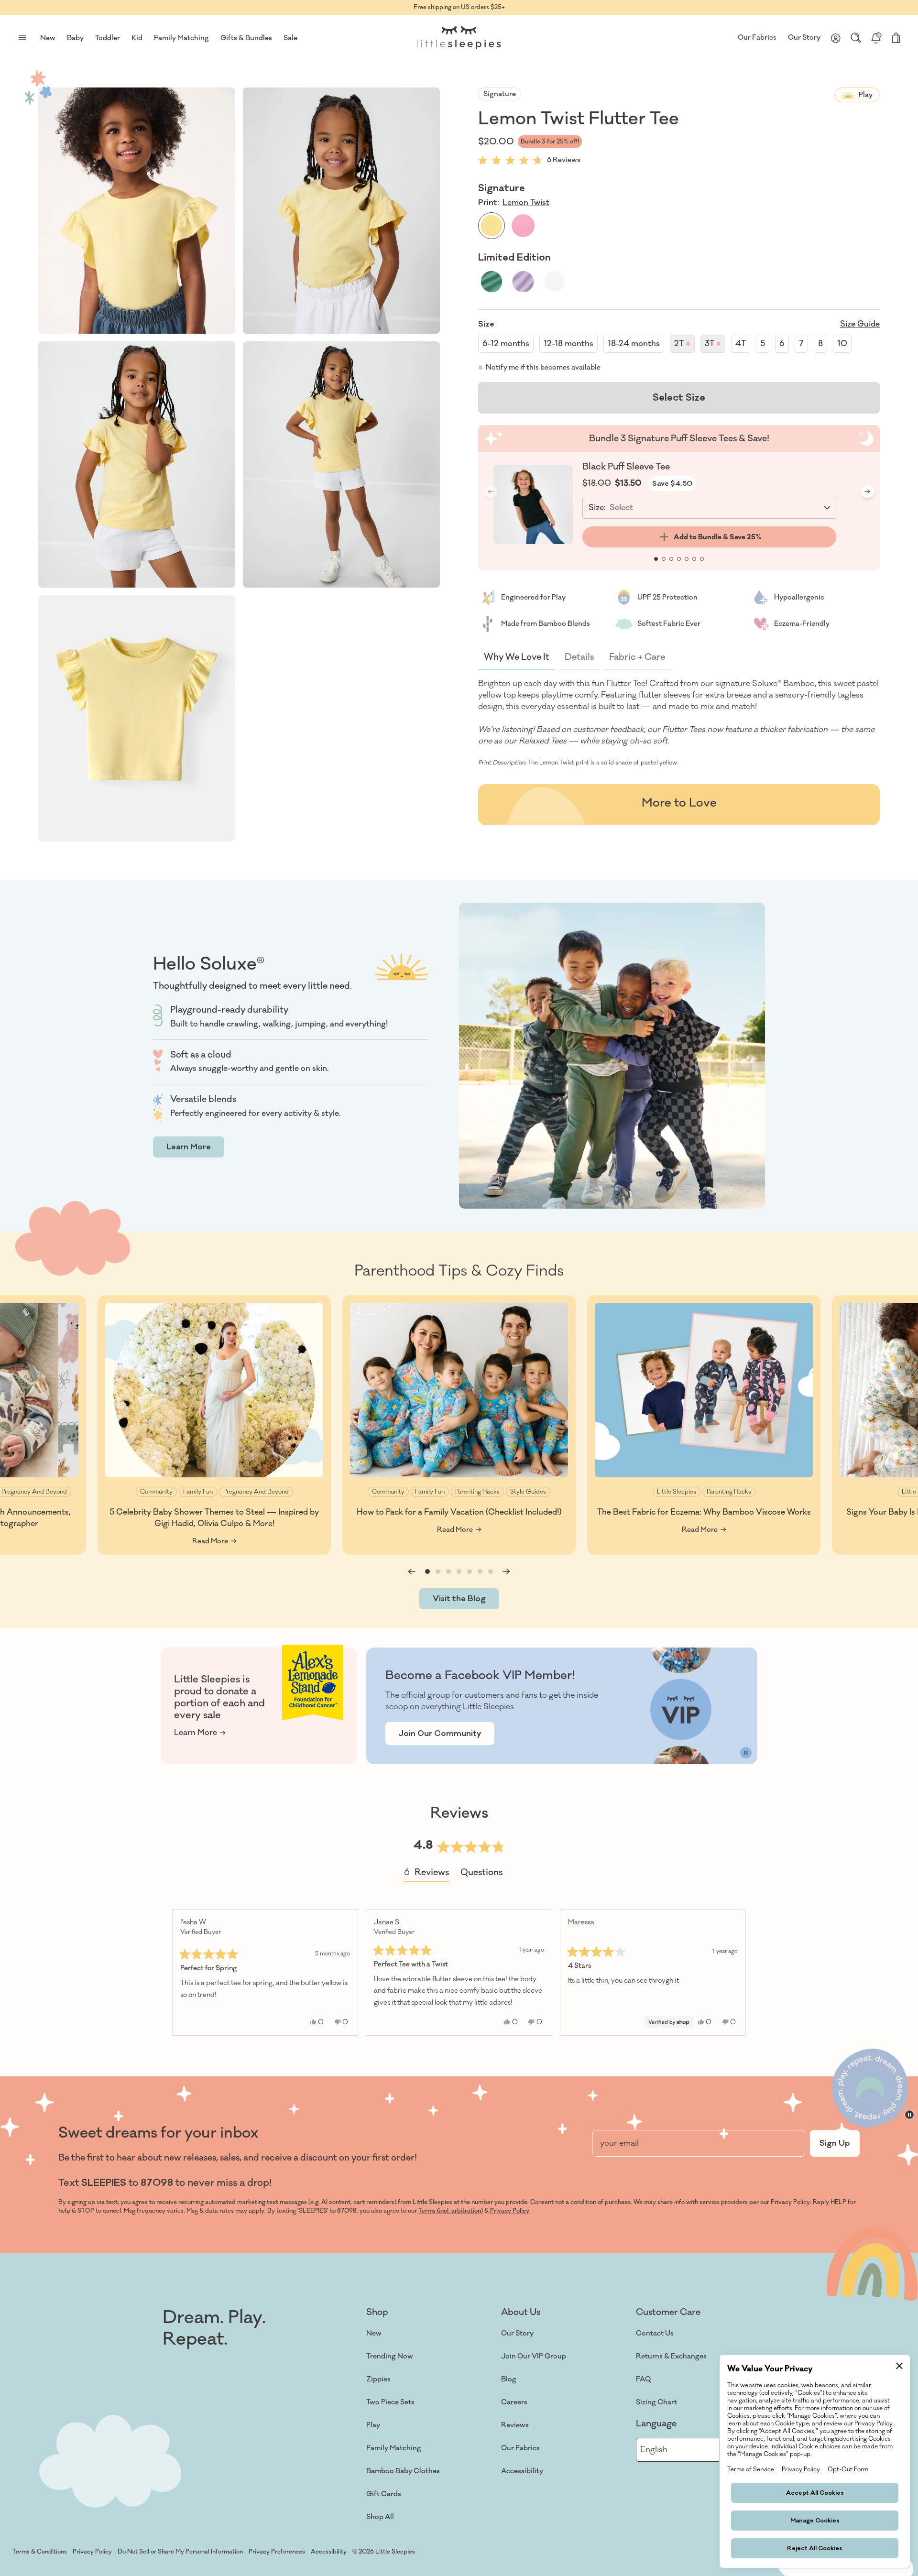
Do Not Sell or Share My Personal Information (180, 2552)
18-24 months (634, 344)
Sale (290, 38)
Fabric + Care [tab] (637, 657)
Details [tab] (579, 657)
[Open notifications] (876, 38)
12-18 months (568, 344)
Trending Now (390, 2356)
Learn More (189, 1147)
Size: (597, 508)
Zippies (378, 2379)
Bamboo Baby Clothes (403, 2471)
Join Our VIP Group (534, 2356)
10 (842, 344)
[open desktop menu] (22, 38)
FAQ (643, 2379)
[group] (214, 1425)
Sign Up (835, 2143)
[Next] (734, 1972)
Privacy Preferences (277, 2552)
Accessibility (522, 2471)
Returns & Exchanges (671, 2356)
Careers (514, 2402)
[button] (137, 211)
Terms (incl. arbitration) (451, 2211)
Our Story (804, 38)
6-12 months (506, 344)
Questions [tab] (481, 1874)
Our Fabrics (757, 38)
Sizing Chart (656, 2402)
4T (741, 344)
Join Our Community (440, 1734)
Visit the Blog (459, 1599)
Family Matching (394, 2448)
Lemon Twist (526, 203)
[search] (856, 38)
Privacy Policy (510, 2211)
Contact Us (655, 2333)
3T (715, 346)
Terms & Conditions (40, 2552)
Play (373, 2425)
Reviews (515, 2425)
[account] (836, 38)
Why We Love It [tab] (517, 657)
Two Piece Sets (390, 2402)
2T (684, 346)
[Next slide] (867, 491)
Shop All (380, 2517)
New (374, 2333)
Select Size (679, 398)
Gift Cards (384, 2494)
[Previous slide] (412, 1572)
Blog (509, 2379)
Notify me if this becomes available (543, 367)
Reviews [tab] (426, 1874)
